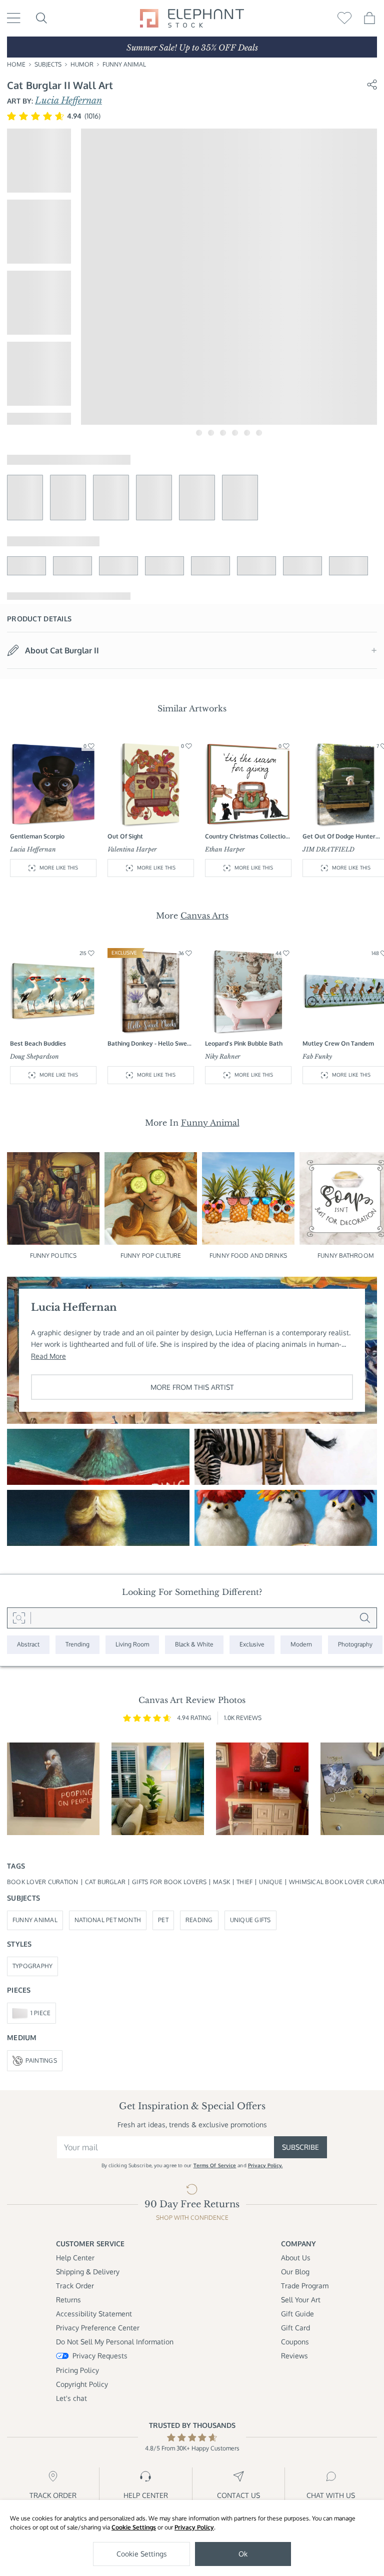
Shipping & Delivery (88, 2272)
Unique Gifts (250, 1920)
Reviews (294, 2356)
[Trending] (77, 1645)
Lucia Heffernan (68, 101)
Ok (243, 2554)
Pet (163, 1920)
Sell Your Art (301, 2300)
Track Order (75, 2286)
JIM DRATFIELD (328, 849)
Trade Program (305, 2286)
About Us (296, 2258)
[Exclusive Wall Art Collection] (252, 1645)
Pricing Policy (77, 2370)
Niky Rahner (223, 1056)
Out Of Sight (125, 836)
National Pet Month (108, 1920)
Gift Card (295, 2328)
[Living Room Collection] (132, 1645)
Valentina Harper (132, 849)
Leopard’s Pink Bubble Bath (244, 1043)
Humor (82, 64)
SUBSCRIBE (300, 2147)
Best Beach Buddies (38, 1043)
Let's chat (71, 2398)
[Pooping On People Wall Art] (98, 1457)
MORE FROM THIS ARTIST (192, 1387)
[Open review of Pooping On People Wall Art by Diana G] (53, 1789)
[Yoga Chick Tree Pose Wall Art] (98, 1518)
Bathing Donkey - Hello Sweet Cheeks (150, 1044)
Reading (199, 1920)
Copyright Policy (82, 2384)
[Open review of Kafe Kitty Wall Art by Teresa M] (262, 1789)
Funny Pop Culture (151, 1255)
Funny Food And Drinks (248, 1255)
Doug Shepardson (34, 1056)
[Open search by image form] (19, 1618)
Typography (32, 1966)
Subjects (48, 64)
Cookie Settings (134, 2527)
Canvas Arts (204, 916)
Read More (48, 1356)
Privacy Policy (194, 2527)
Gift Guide (297, 2314)
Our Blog (295, 2272)
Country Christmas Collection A (247, 837)
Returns (68, 2300)
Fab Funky (317, 1056)
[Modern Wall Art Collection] (301, 1645)
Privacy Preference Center (98, 2328)
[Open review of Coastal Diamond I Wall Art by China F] (158, 1789)
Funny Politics (53, 1255)
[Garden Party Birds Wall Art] (286, 1518)
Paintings (41, 2060)
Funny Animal (124, 64)
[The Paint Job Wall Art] (286, 1457)
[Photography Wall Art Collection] (355, 1645)
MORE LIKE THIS (59, 868)
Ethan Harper (225, 849)
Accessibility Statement (94, 2314)
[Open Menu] (14, 18)
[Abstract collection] (28, 1645)
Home (16, 64)
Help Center (75, 2258)
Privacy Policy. (265, 2165)
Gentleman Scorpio (37, 836)
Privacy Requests (100, 2356)
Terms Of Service (215, 2165)
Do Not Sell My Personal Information (115, 2342)
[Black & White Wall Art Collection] (194, 1645)
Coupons (295, 2342)
